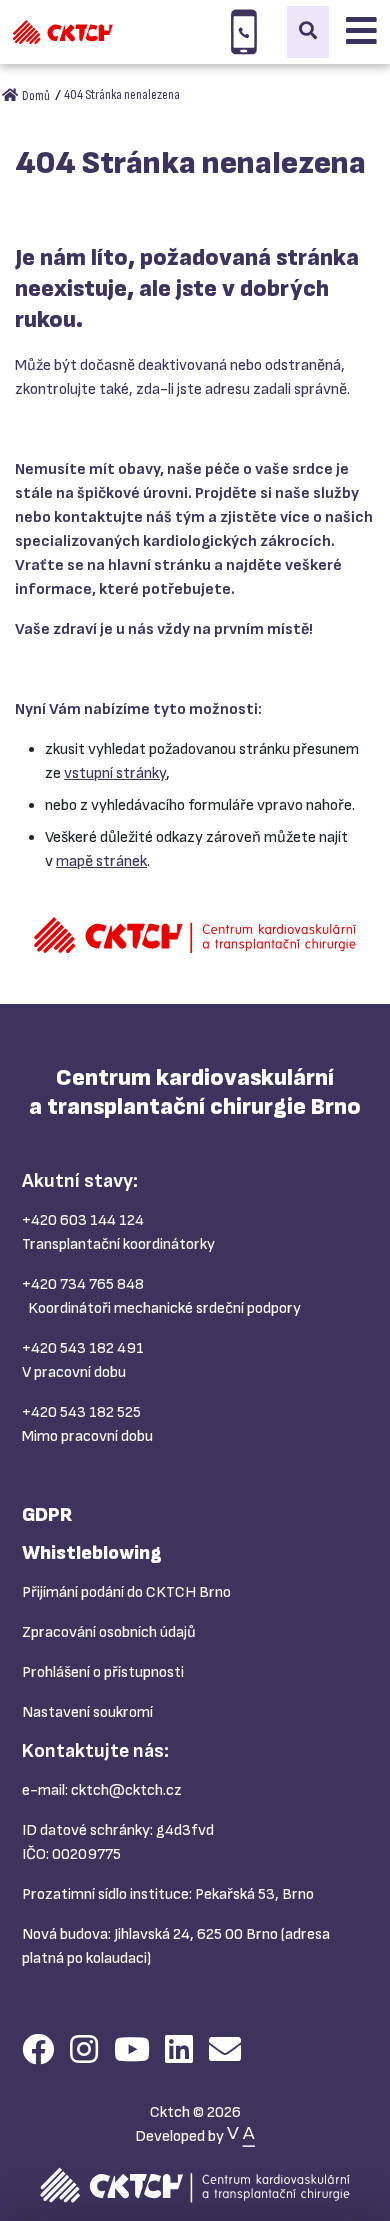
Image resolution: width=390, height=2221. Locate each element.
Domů (35, 95)
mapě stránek (101, 861)
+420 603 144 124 (83, 1220)
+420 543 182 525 (81, 1412)
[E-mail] (225, 2051)
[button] (308, 32)
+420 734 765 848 (83, 1284)
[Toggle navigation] (361, 32)
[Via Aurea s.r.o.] (240, 2136)
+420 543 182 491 (83, 1348)
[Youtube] (132, 2051)
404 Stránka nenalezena (122, 94)
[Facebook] (38, 2051)
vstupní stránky (115, 773)
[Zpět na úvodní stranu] (63, 32)
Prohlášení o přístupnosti (103, 1672)
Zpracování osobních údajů (109, 1632)
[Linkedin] (179, 2051)
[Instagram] (84, 2051)
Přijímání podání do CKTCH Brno (126, 1592)
